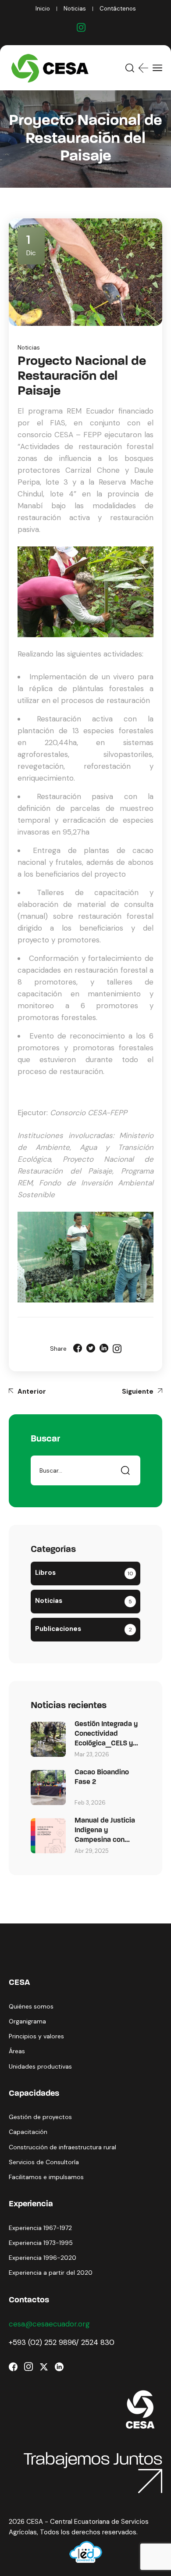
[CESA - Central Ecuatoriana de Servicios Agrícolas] (52, 68)
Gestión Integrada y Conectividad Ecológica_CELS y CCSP (106, 1735)
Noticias (29, 348)
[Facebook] (78, 1349)
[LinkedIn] (104, 1349)
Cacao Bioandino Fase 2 (102, 1777)
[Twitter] (91, 1349)
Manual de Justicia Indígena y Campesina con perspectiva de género (105, 1831)
